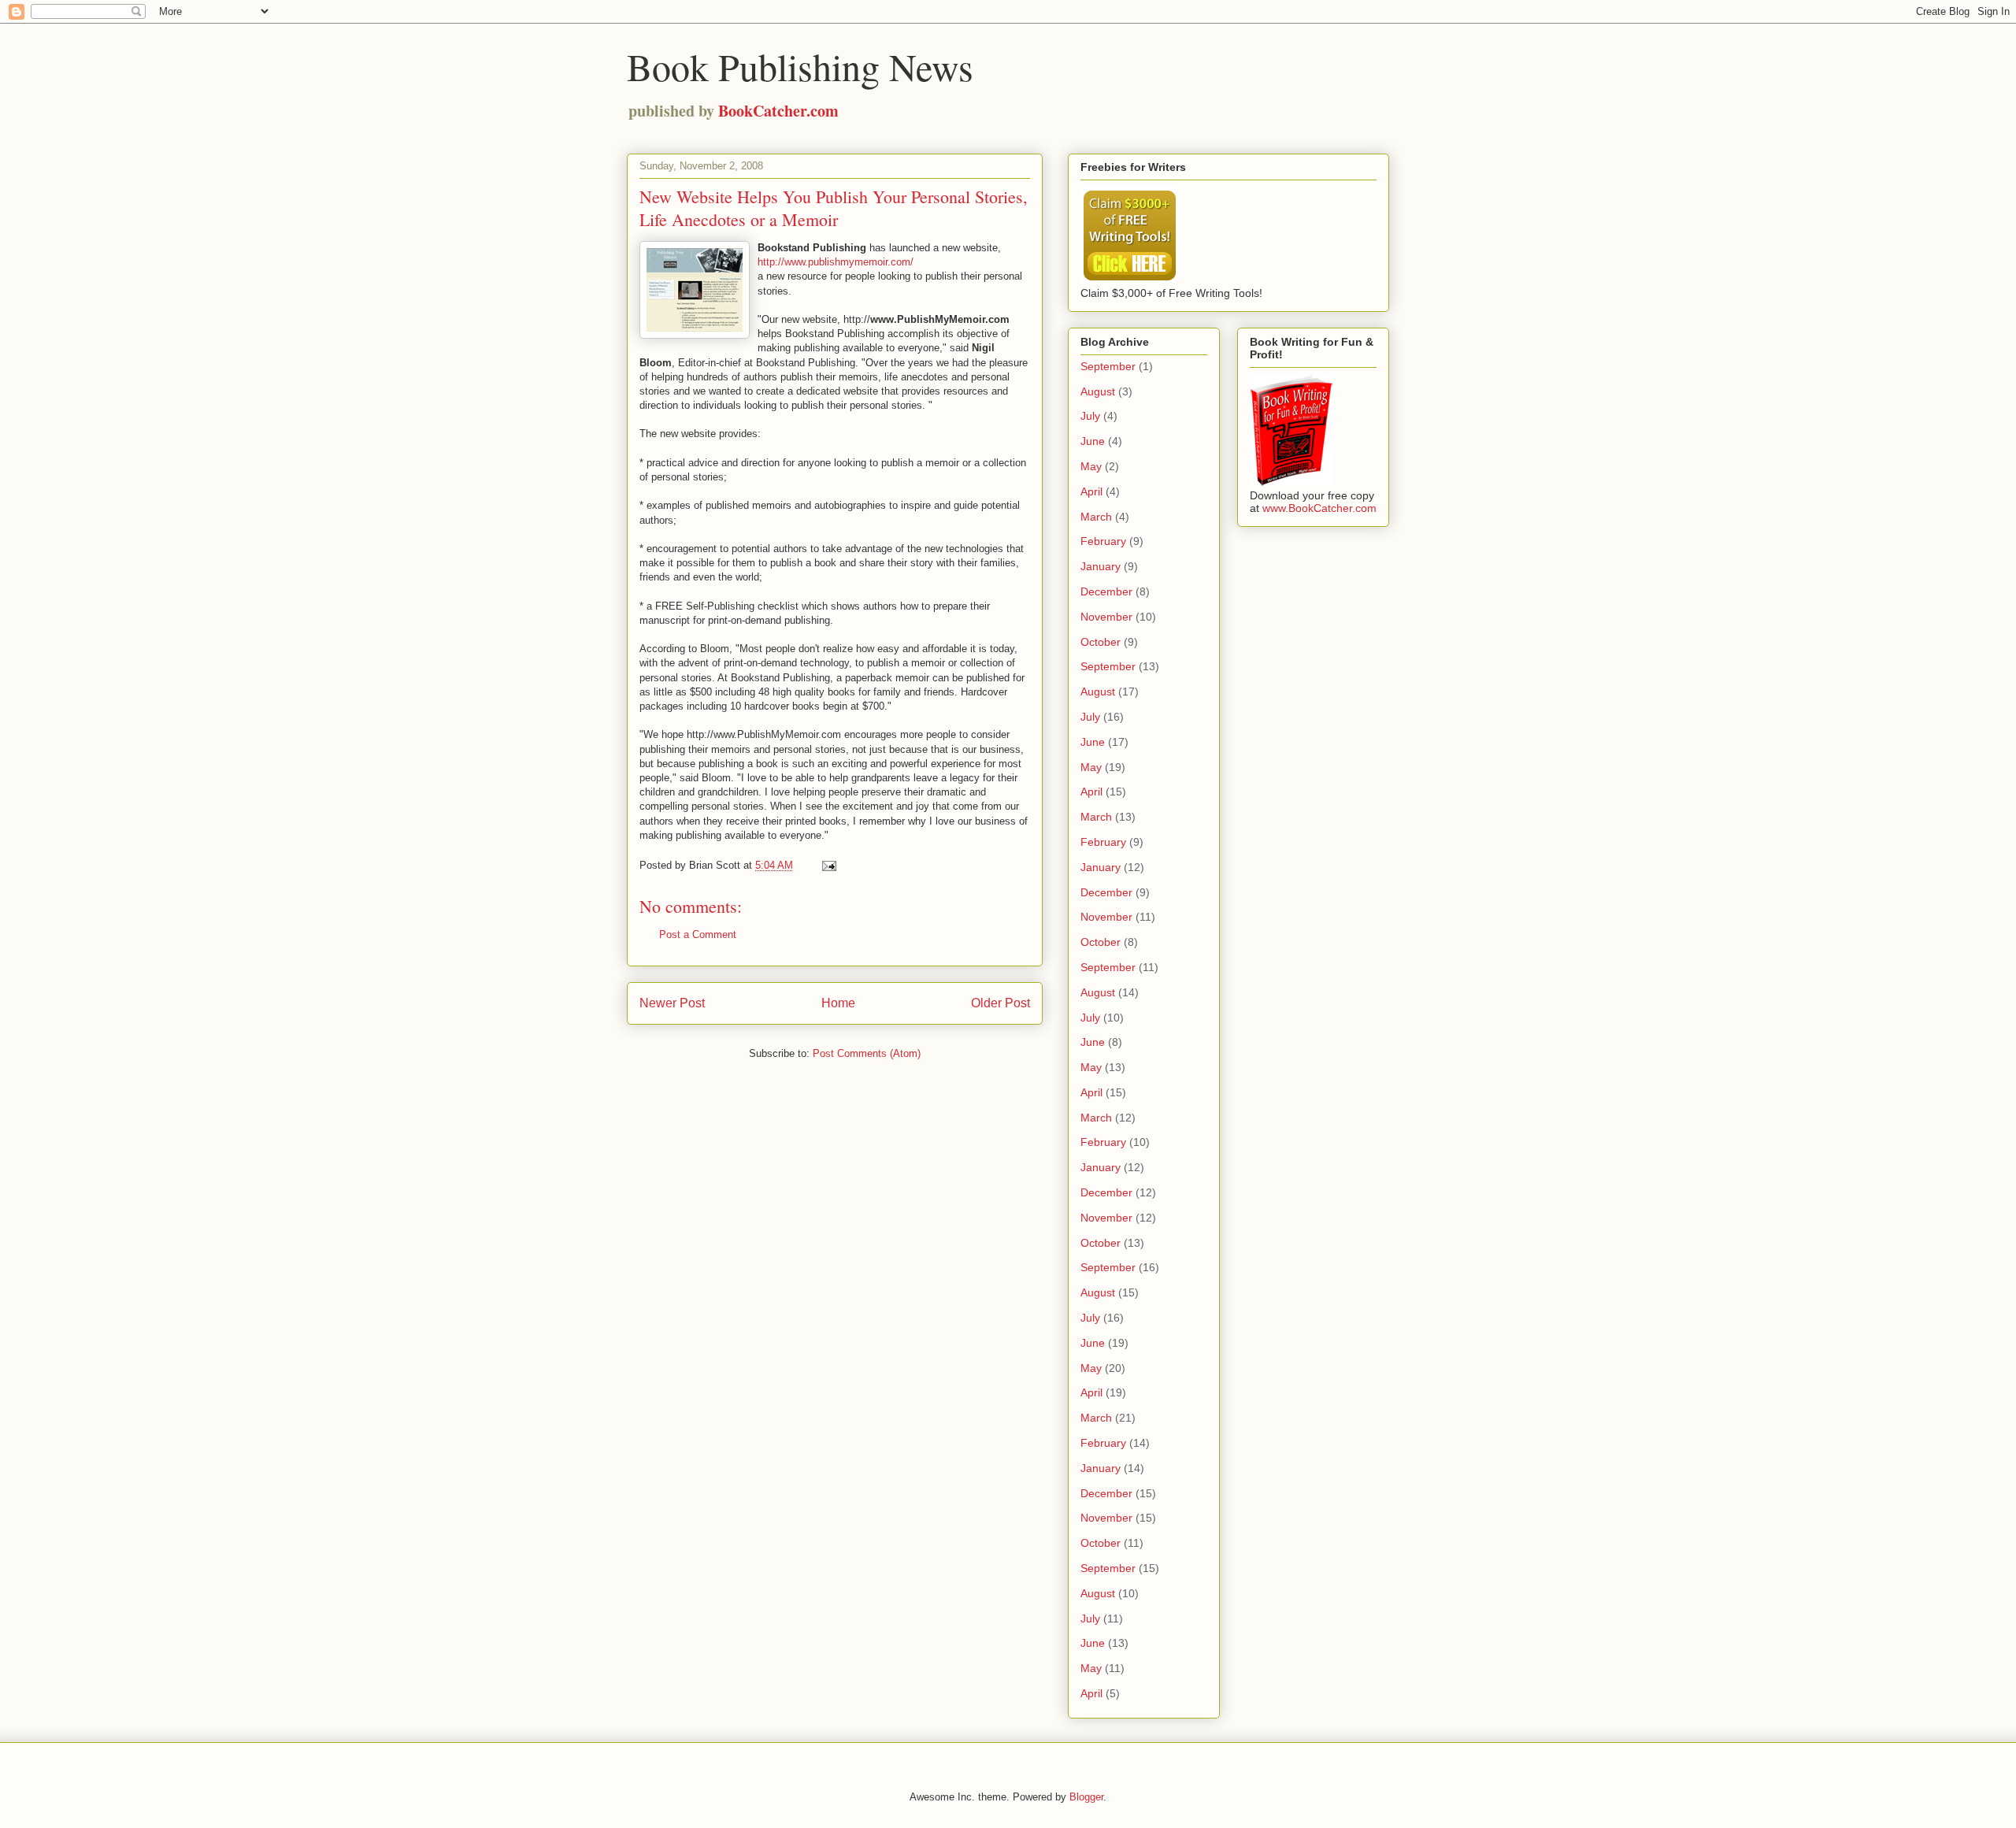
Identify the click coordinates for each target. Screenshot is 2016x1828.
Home (838, 1003)
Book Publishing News (800, 66)
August (1098, 391)
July (1090, 416)
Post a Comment (698, 934)
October (1101, 642)
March (1096, 517)
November (1106, 617)
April (1091, 491)
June (1093, 441)
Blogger (1086, 1797)
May (1091, 466)
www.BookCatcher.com (1319, 508)
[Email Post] (828, 865)
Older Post (1001, 1003)
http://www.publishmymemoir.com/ (836, 262)
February (1103, 541)
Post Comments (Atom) (867, 1053)
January (1101, 566)
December (1106, 591)
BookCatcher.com (778, 111)
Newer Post (672, 1003)
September (1108, 366)
